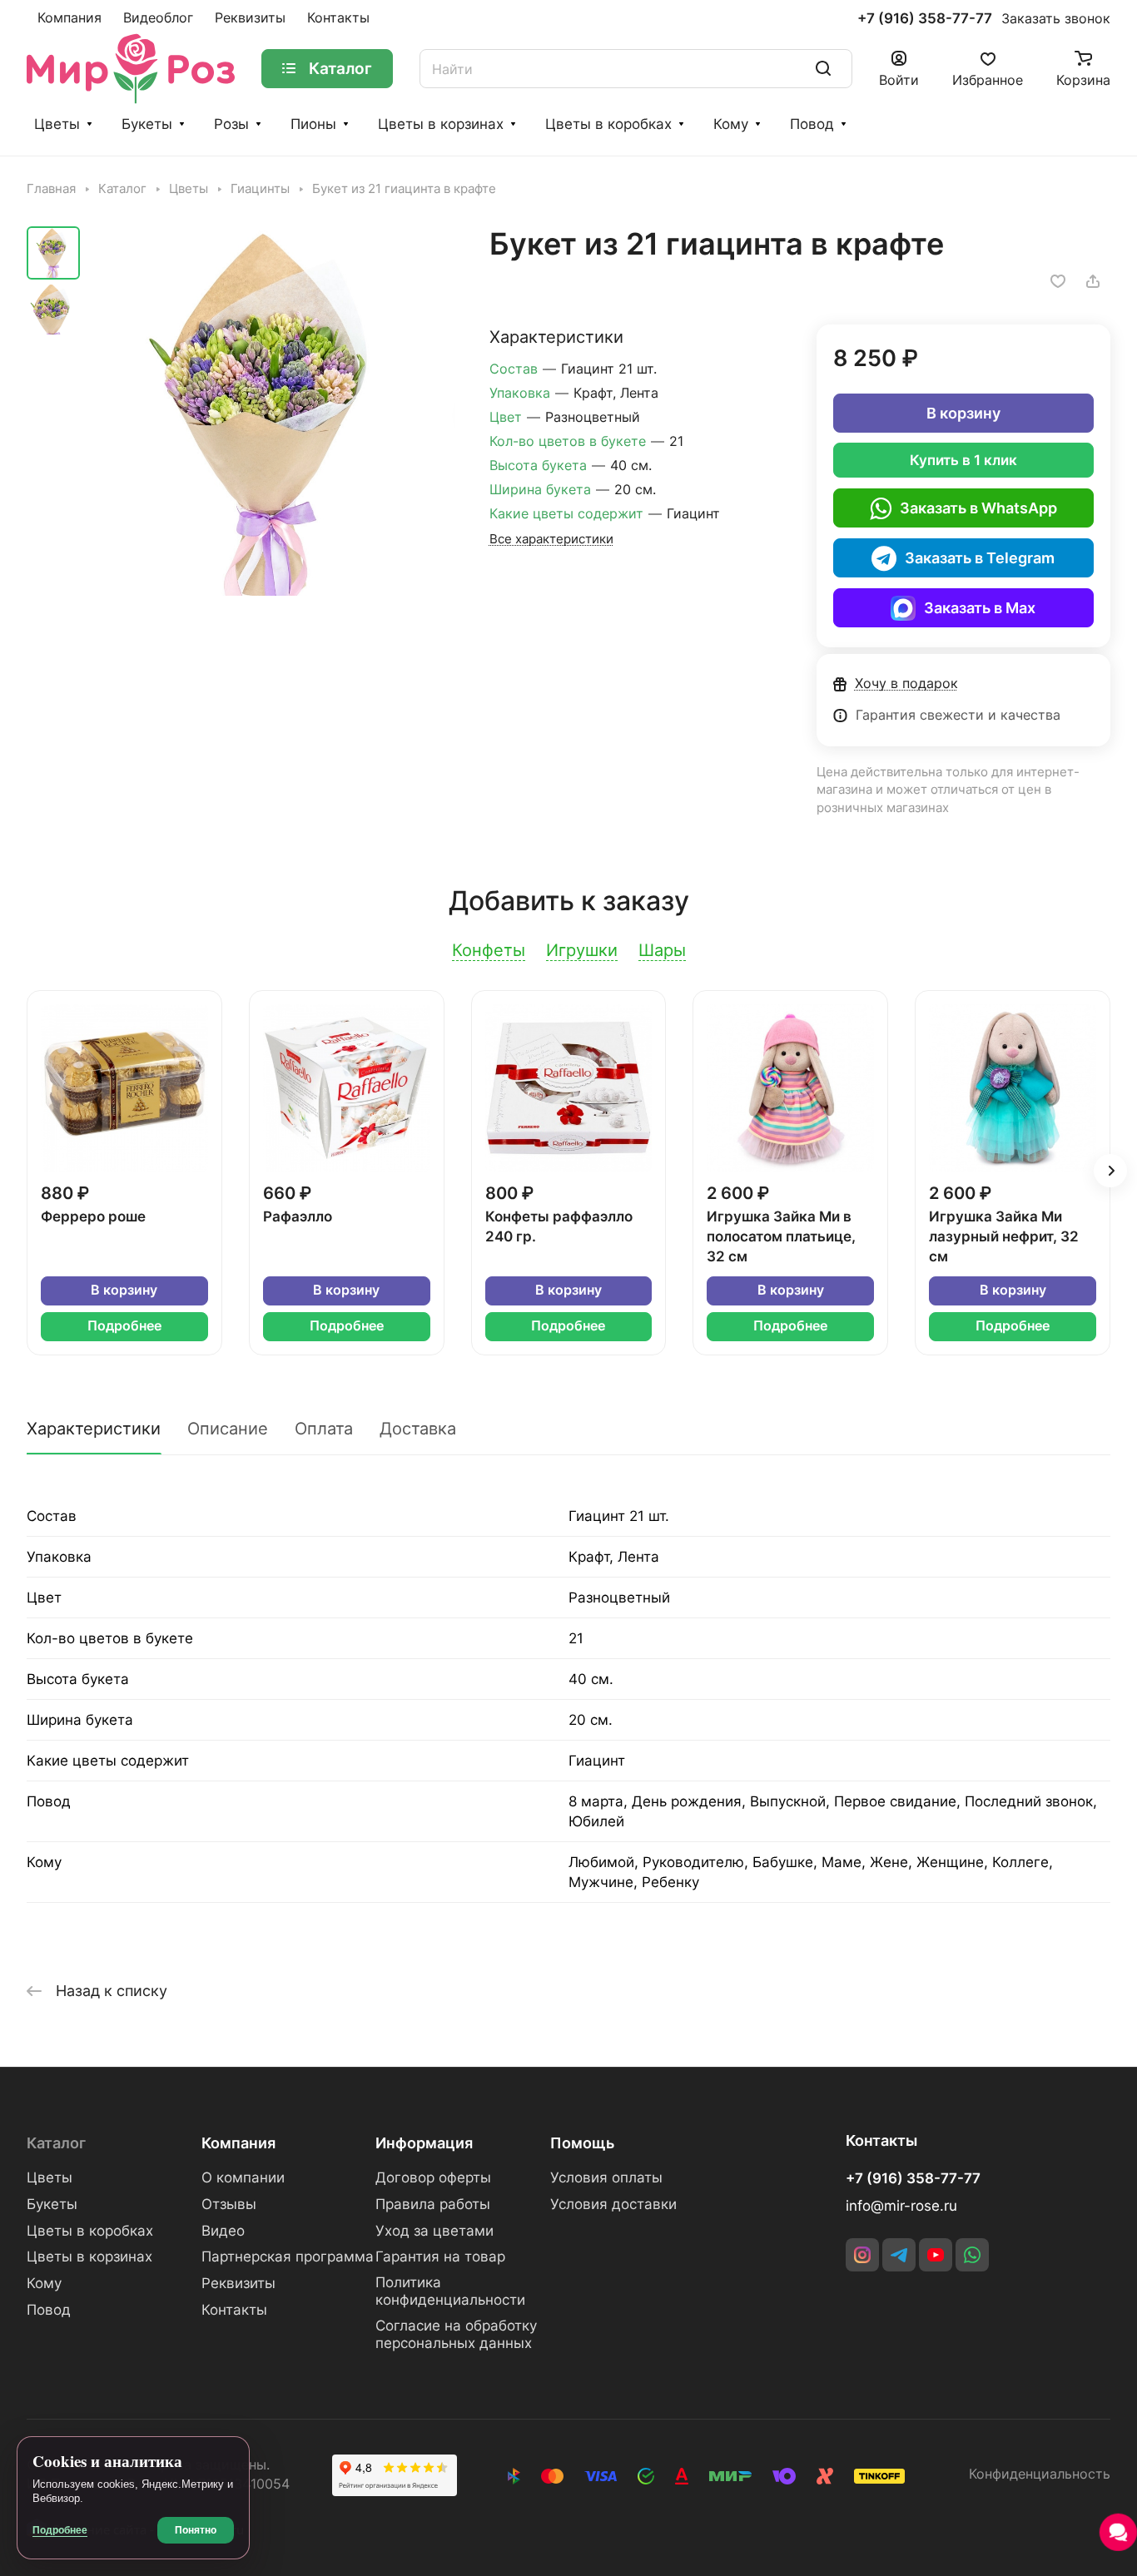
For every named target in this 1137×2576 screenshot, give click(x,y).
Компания (238, 2143)
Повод (812, 124)
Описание (228, 1429)
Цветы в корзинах (441, 124)
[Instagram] (862, 2255)
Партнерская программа (288, 2256)
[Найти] (823, 69)
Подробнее (124, 1326)
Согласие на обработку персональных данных (456, 2334)
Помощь (582, 2143)
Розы (231, 124)
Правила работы (433, 2204)
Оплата (324, 1429)
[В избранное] (1058, 281)
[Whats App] (972, 2255)
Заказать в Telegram (980, 558)
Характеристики (94, 1429)
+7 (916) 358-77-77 (925, 19)
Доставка (418, 1429)
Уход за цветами (434, 2231)
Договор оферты (433, 2177)
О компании (243, 2177)
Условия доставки (613, 2204)
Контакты (234, 2310)
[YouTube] (936, 2255)
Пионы (313, 124)
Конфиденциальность (1040, 2474)
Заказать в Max (980, 608)
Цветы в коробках (608, 124)
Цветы (57, 124)
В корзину (963, 413)
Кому (731, 124)
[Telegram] (899, 2255)
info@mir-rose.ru (901, 2206)
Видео (223, 2231)
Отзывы (229, 2204)
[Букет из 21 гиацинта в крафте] (273, 413)
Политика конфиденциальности (450, 2291)
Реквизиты (238, 2283)
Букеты (147, 124)
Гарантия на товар (440, 2256)
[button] (1110, 1171)
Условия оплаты (606, 2177)
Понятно (196, 2530)
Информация (424, 2143)
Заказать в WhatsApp (978, 508)
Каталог (56, 2143)
